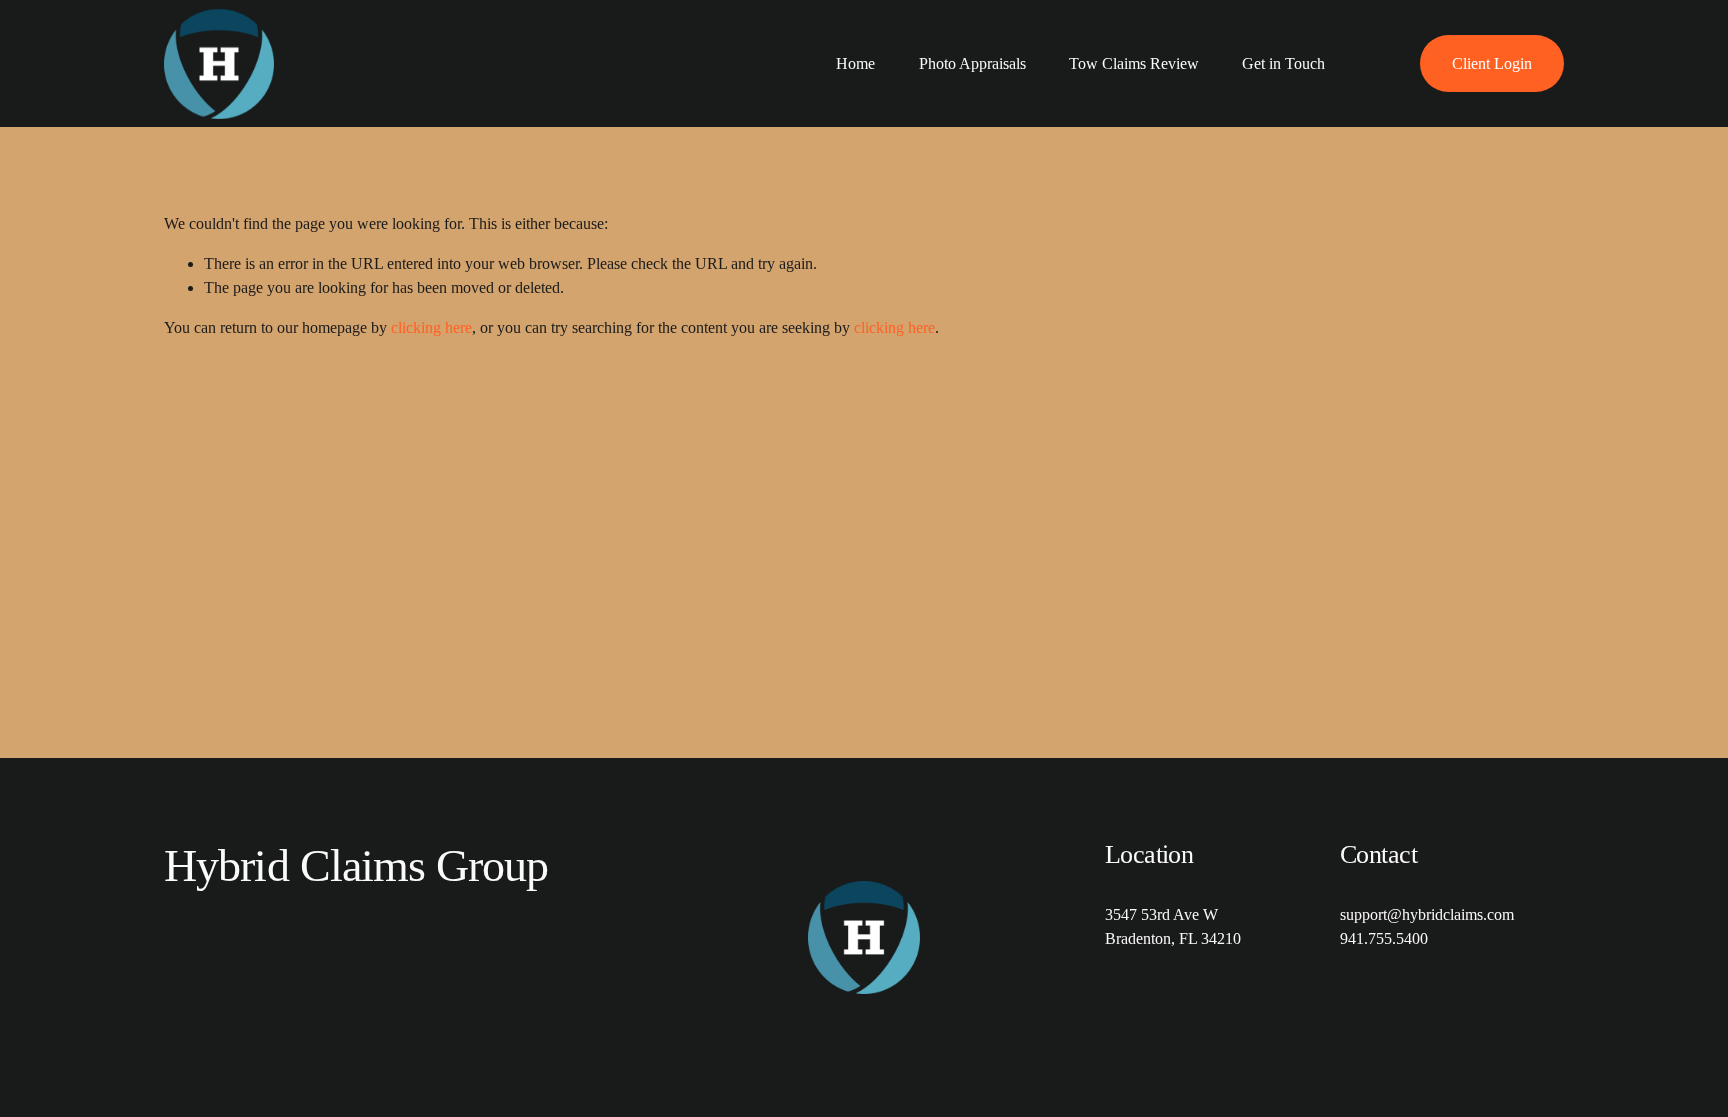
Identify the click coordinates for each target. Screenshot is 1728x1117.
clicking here (431, 327)
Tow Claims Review (1134, 63)
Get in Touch (1283, 63)
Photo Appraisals (972, 63)
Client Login (1492, 63)
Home (855, 63)
